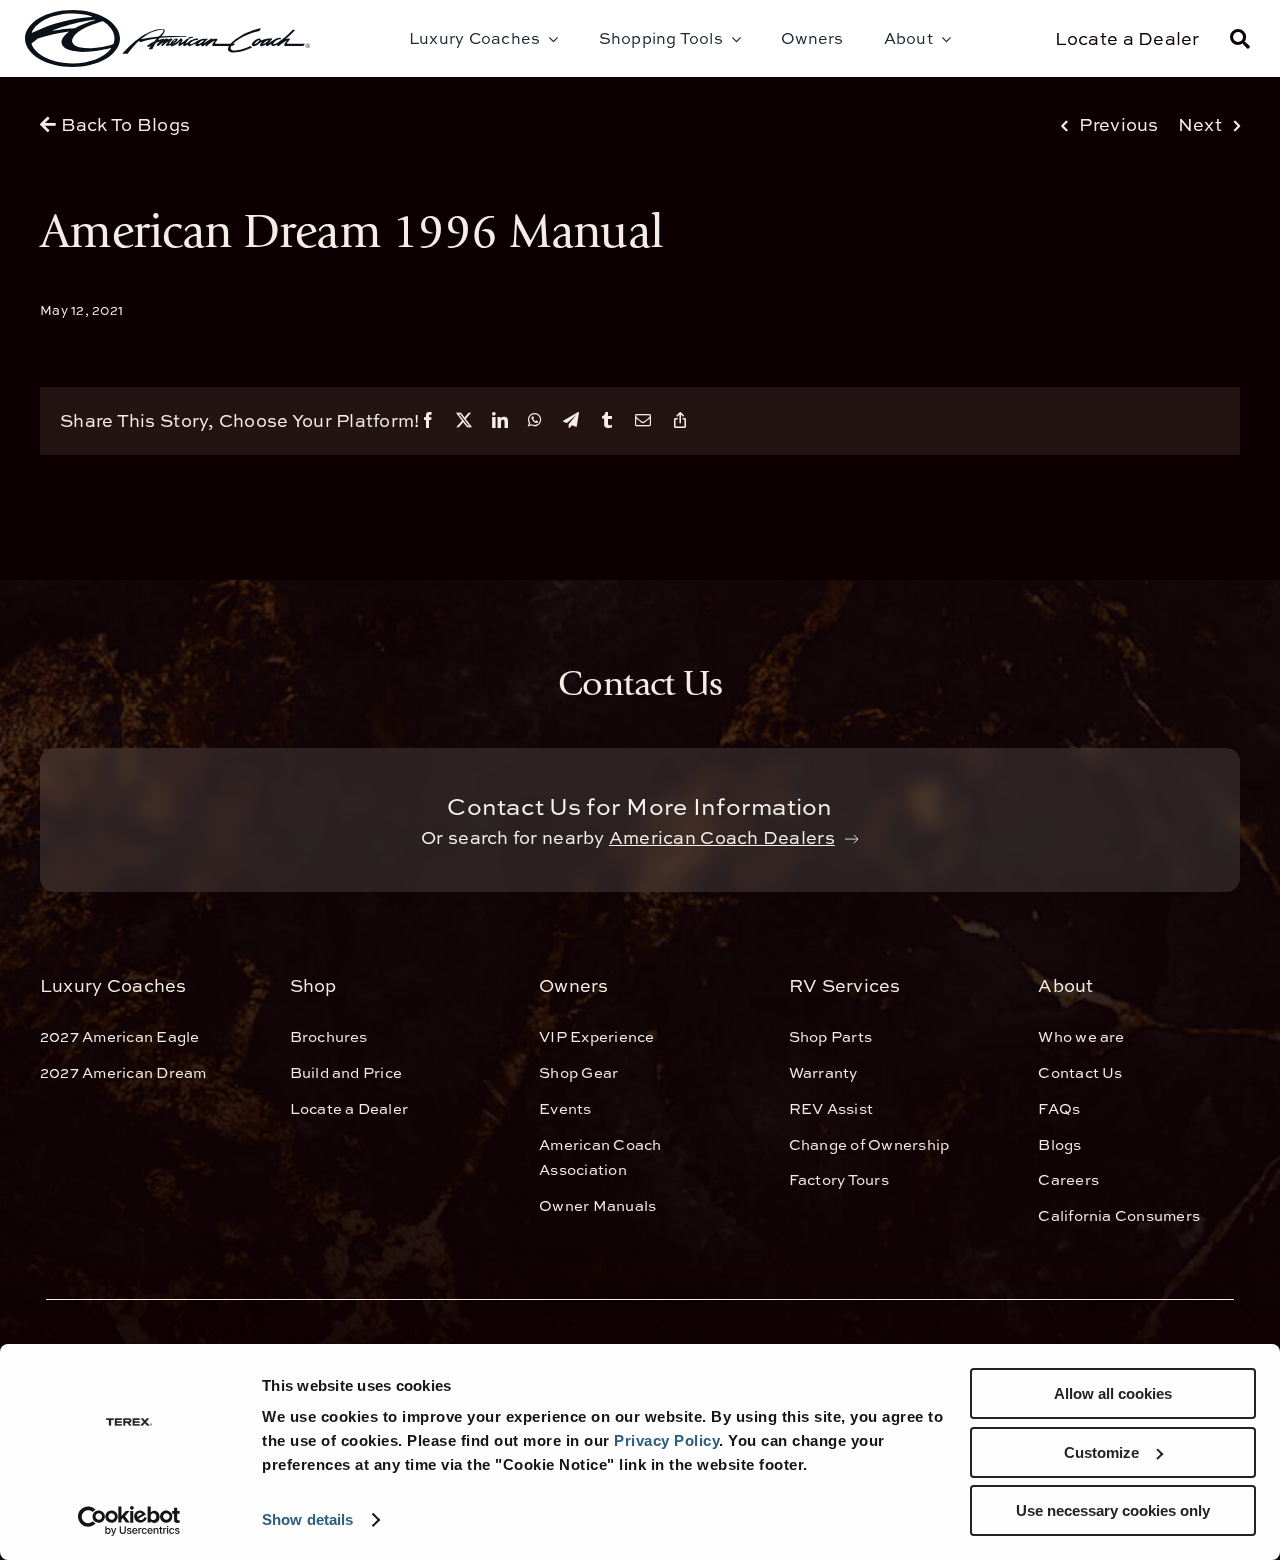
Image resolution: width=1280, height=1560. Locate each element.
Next (1200, 124)
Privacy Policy (666, 1440)
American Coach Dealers (722, 837)
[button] (1240, 39)
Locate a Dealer (1127, 38)
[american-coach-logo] (167, 38)
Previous (1118, 124)
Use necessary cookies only (1113, 1510)
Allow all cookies (1113, 1393)
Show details (307, 1519)
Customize (1101, 1452)
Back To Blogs (123, 124)
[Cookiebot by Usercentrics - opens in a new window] (129, 1521)
